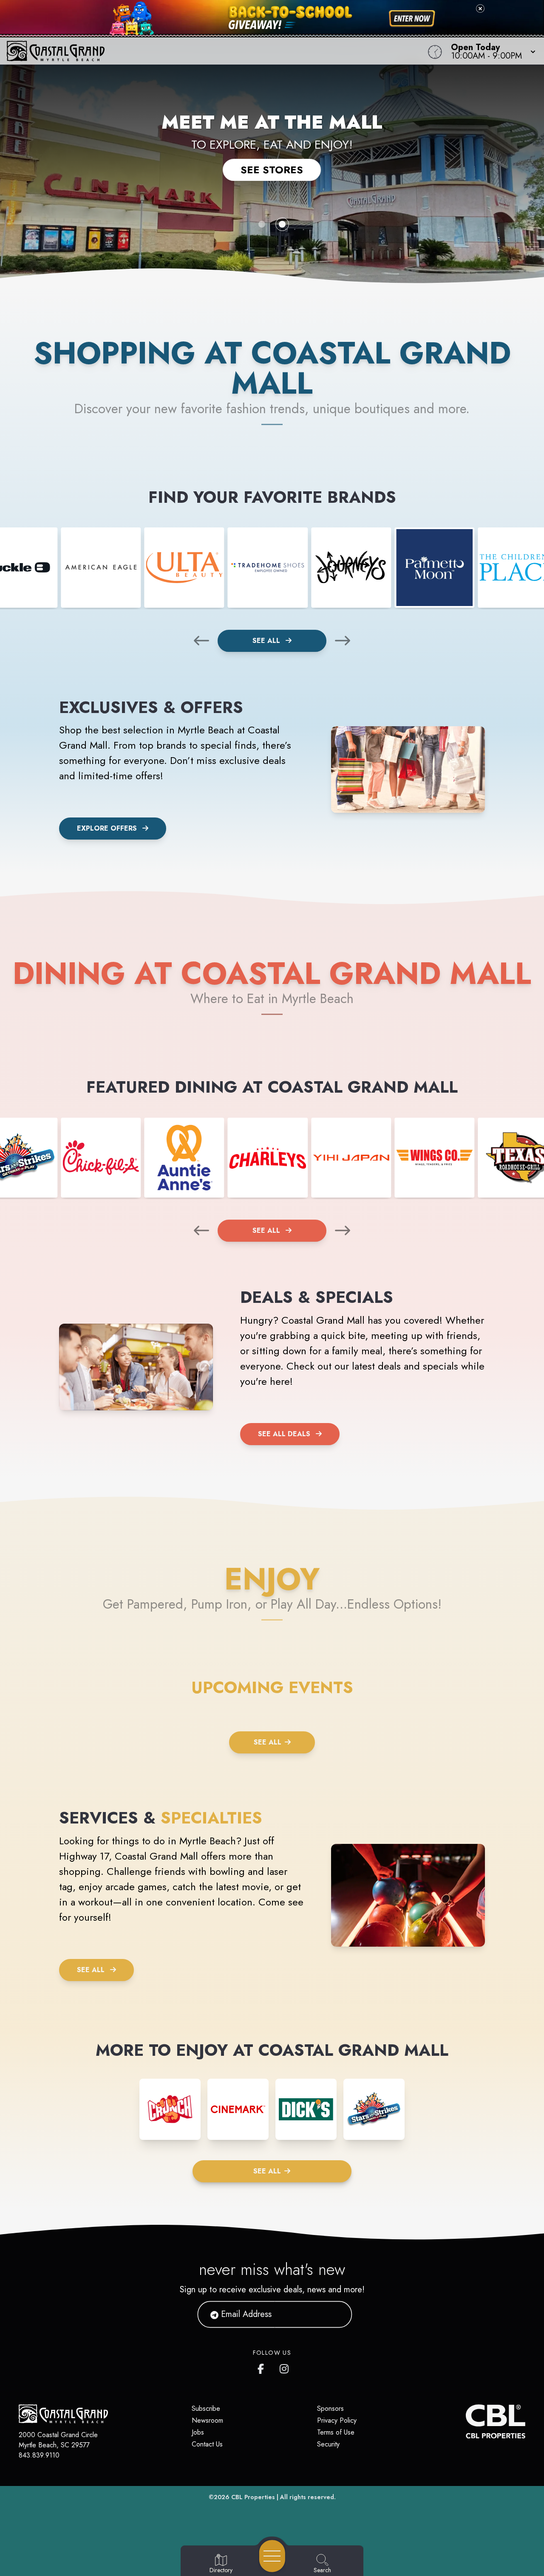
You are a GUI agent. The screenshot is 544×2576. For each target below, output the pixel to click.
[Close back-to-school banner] (480, 8)
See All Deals (284, 1434)
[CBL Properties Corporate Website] (466, 2421)
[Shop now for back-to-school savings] (412, 19)
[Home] (206, 51)
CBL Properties (253, 2497)
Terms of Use (336, 2432)
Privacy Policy (337, 2420)
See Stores (272, 170)
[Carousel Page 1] (262, 224)
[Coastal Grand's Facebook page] (263, 2367)
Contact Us (207, 2444)
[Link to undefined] (101, 567)
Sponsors (330, 2408)
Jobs (198, 2432)
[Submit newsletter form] (335, 2314)
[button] (491, 51)
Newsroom (207, 2420)
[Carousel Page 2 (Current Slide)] (282, 224)
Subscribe (206, 2408)
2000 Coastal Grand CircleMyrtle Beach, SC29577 (58, 2440)
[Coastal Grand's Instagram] (285, 2367)
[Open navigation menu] (272, 2556)
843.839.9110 (39, 2455)
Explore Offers (107, 828)
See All (267, 641)
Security (328, 2444)
